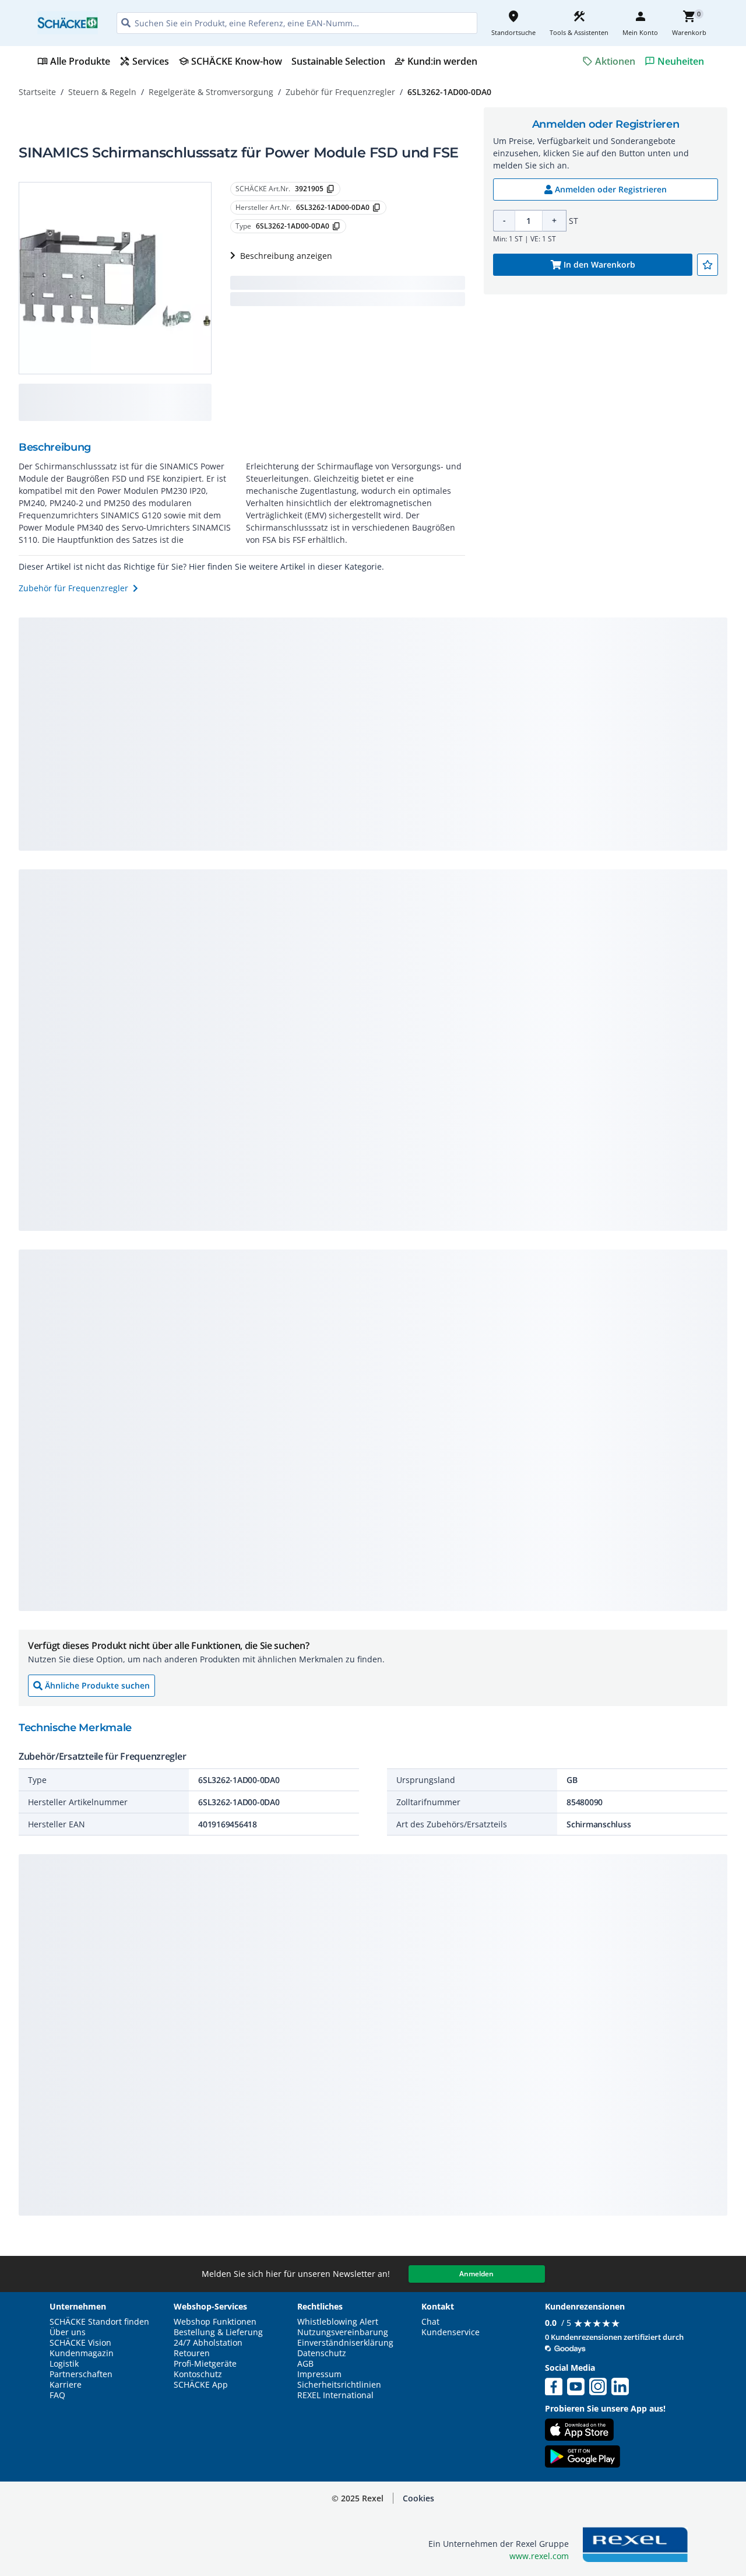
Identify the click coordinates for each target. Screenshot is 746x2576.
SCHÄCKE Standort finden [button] (99, 2322)
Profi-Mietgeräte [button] (205, 2364)
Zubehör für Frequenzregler (340, 92)
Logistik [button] (64, 2364)
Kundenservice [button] (451, 2332)
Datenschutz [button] (322, 2353)
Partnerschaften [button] (81, 2374)
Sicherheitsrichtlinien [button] (339, 2385)
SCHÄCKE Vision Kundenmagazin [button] (82, 2348)
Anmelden (476, 2274)
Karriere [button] (66, 2385)
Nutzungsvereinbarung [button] (343, 2332)
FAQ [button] (57, 2395)
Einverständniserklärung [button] (345, 2343)
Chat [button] (430, 2322)
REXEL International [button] (335, 2395)
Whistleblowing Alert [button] (338, 2322)
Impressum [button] (319, 2374)
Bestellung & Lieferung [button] (218, 2332)
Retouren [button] (192, 2353)
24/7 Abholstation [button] (208, 2343)
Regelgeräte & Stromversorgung (211, 92)
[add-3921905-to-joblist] (708, 265)
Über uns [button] (68, 2332)
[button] (418, 2498)
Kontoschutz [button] (198, 2374)
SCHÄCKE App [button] (201, 2385)
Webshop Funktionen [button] (215, 2322)
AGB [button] (305, 2364)
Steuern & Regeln (102, 92)
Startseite (37, 92)
